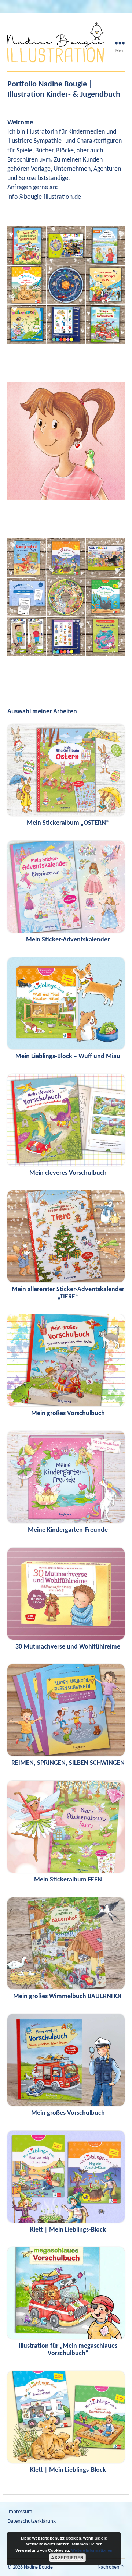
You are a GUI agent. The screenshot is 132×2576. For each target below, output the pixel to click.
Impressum (20, 2512)
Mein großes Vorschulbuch (68, 1414)
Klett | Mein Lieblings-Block (68, 2230)
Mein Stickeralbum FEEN (68, 1880)
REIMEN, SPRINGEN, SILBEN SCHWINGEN (68, 1763)
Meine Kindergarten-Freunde (68, 1530)
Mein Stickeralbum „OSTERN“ (68, 823)
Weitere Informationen (92, 2550)
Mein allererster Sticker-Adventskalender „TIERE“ (68, 1293)
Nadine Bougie (38, 2567)
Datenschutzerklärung (32, 2521)
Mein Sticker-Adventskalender (68, 940)
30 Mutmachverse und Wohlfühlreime (68, 1647)
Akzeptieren (67, 2558)
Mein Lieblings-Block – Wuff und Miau (68, 1056)
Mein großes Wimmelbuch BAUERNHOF (68, 1997)
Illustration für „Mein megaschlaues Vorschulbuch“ (68, 2350)
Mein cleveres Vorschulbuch (68, 1173)
